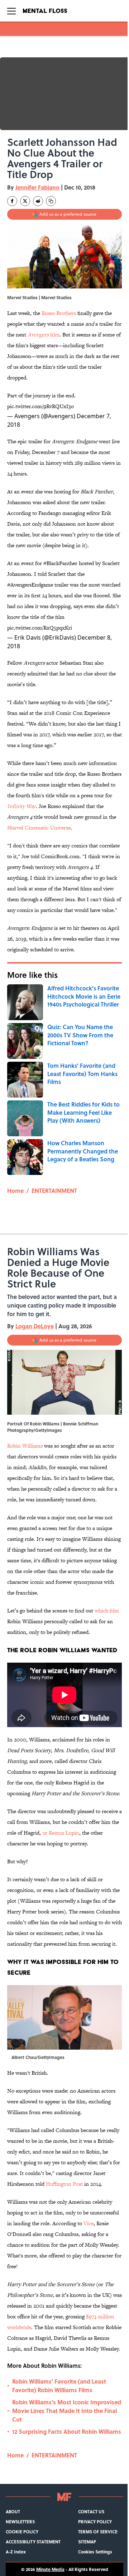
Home (15, 1191)
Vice (89, 2223)
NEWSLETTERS (20, 2522)
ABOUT (13, 2512)
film (44, 334)
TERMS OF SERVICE (98, 2532)
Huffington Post (64, 2184)
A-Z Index (16, 2552)
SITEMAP (87, 2542)
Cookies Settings (95, 2552)
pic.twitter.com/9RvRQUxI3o (40, 406)
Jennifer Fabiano (37, 187)
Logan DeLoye (35, 1326)
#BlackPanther (60, 563)
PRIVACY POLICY (95, 2522)
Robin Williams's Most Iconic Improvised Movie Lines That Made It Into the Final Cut (67, 2411)
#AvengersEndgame (30, 585)
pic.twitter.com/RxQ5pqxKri (40, 628)
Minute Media (50, 2569)
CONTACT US (91, 2512)
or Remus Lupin (61, 1833)
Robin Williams (25, 1446)
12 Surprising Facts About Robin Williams (67, 2431)
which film (107, 1610)
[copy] (51, 201)
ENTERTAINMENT (54, 1191)
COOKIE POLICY (22, 2532)
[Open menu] (11, 11)
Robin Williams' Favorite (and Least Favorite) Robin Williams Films (59, 2386)
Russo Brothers (59, 313)
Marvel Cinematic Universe (39, 828)
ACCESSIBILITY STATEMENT (33, 2542)
